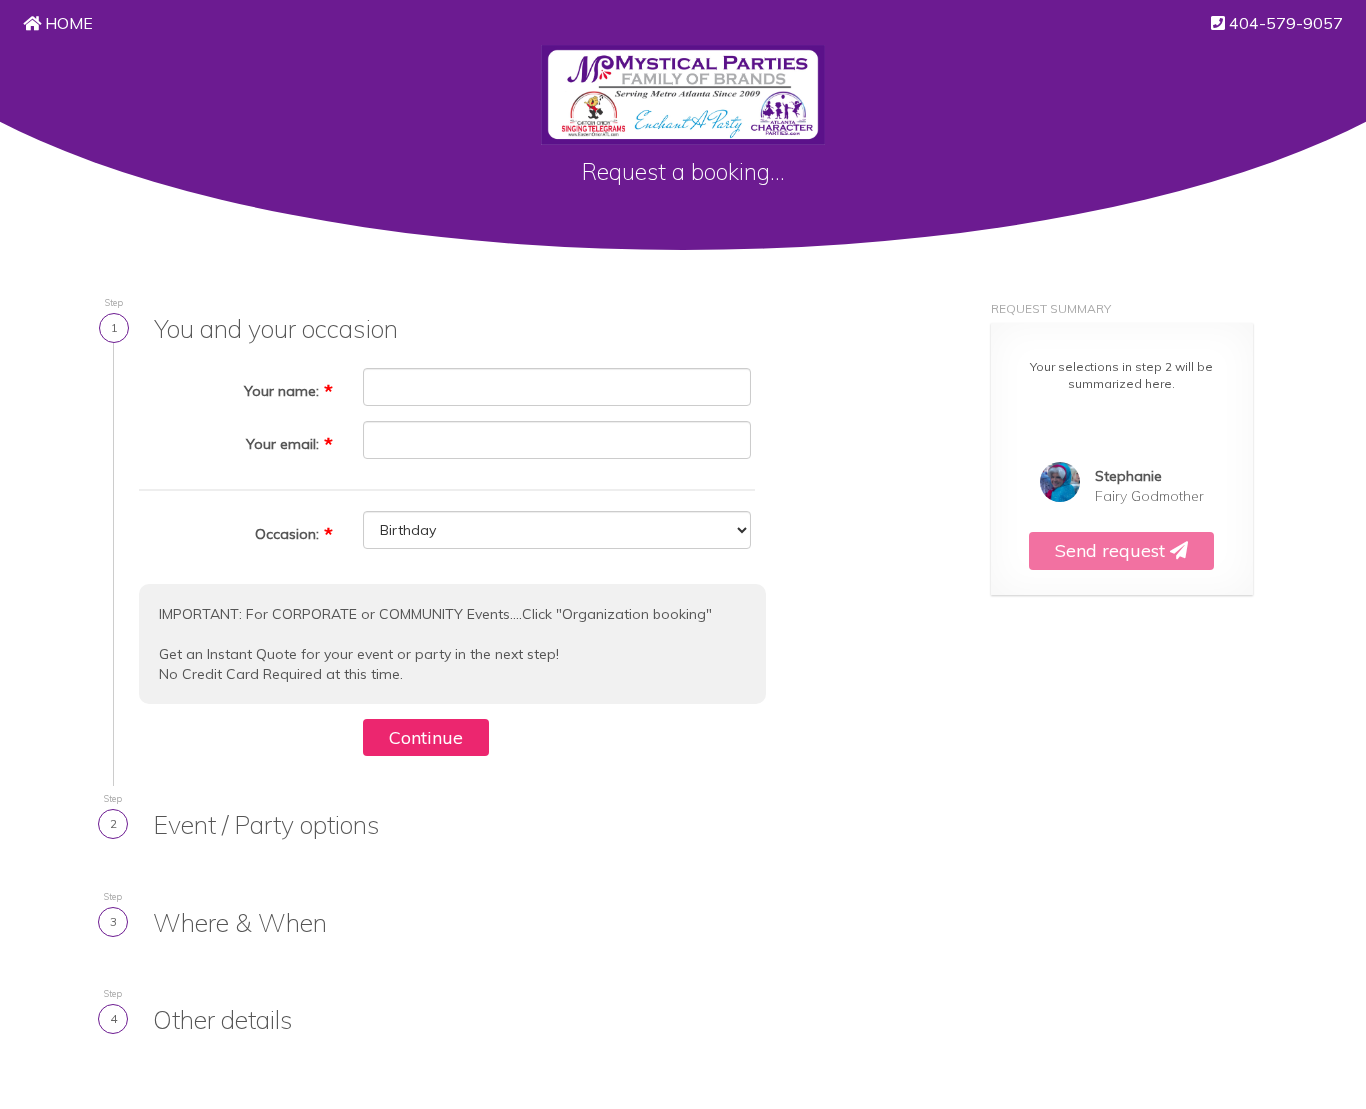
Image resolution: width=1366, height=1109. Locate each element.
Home (67, 23)
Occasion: (287, 534)
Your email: (282, 444)
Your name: (281, 391)
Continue (426, 737)
